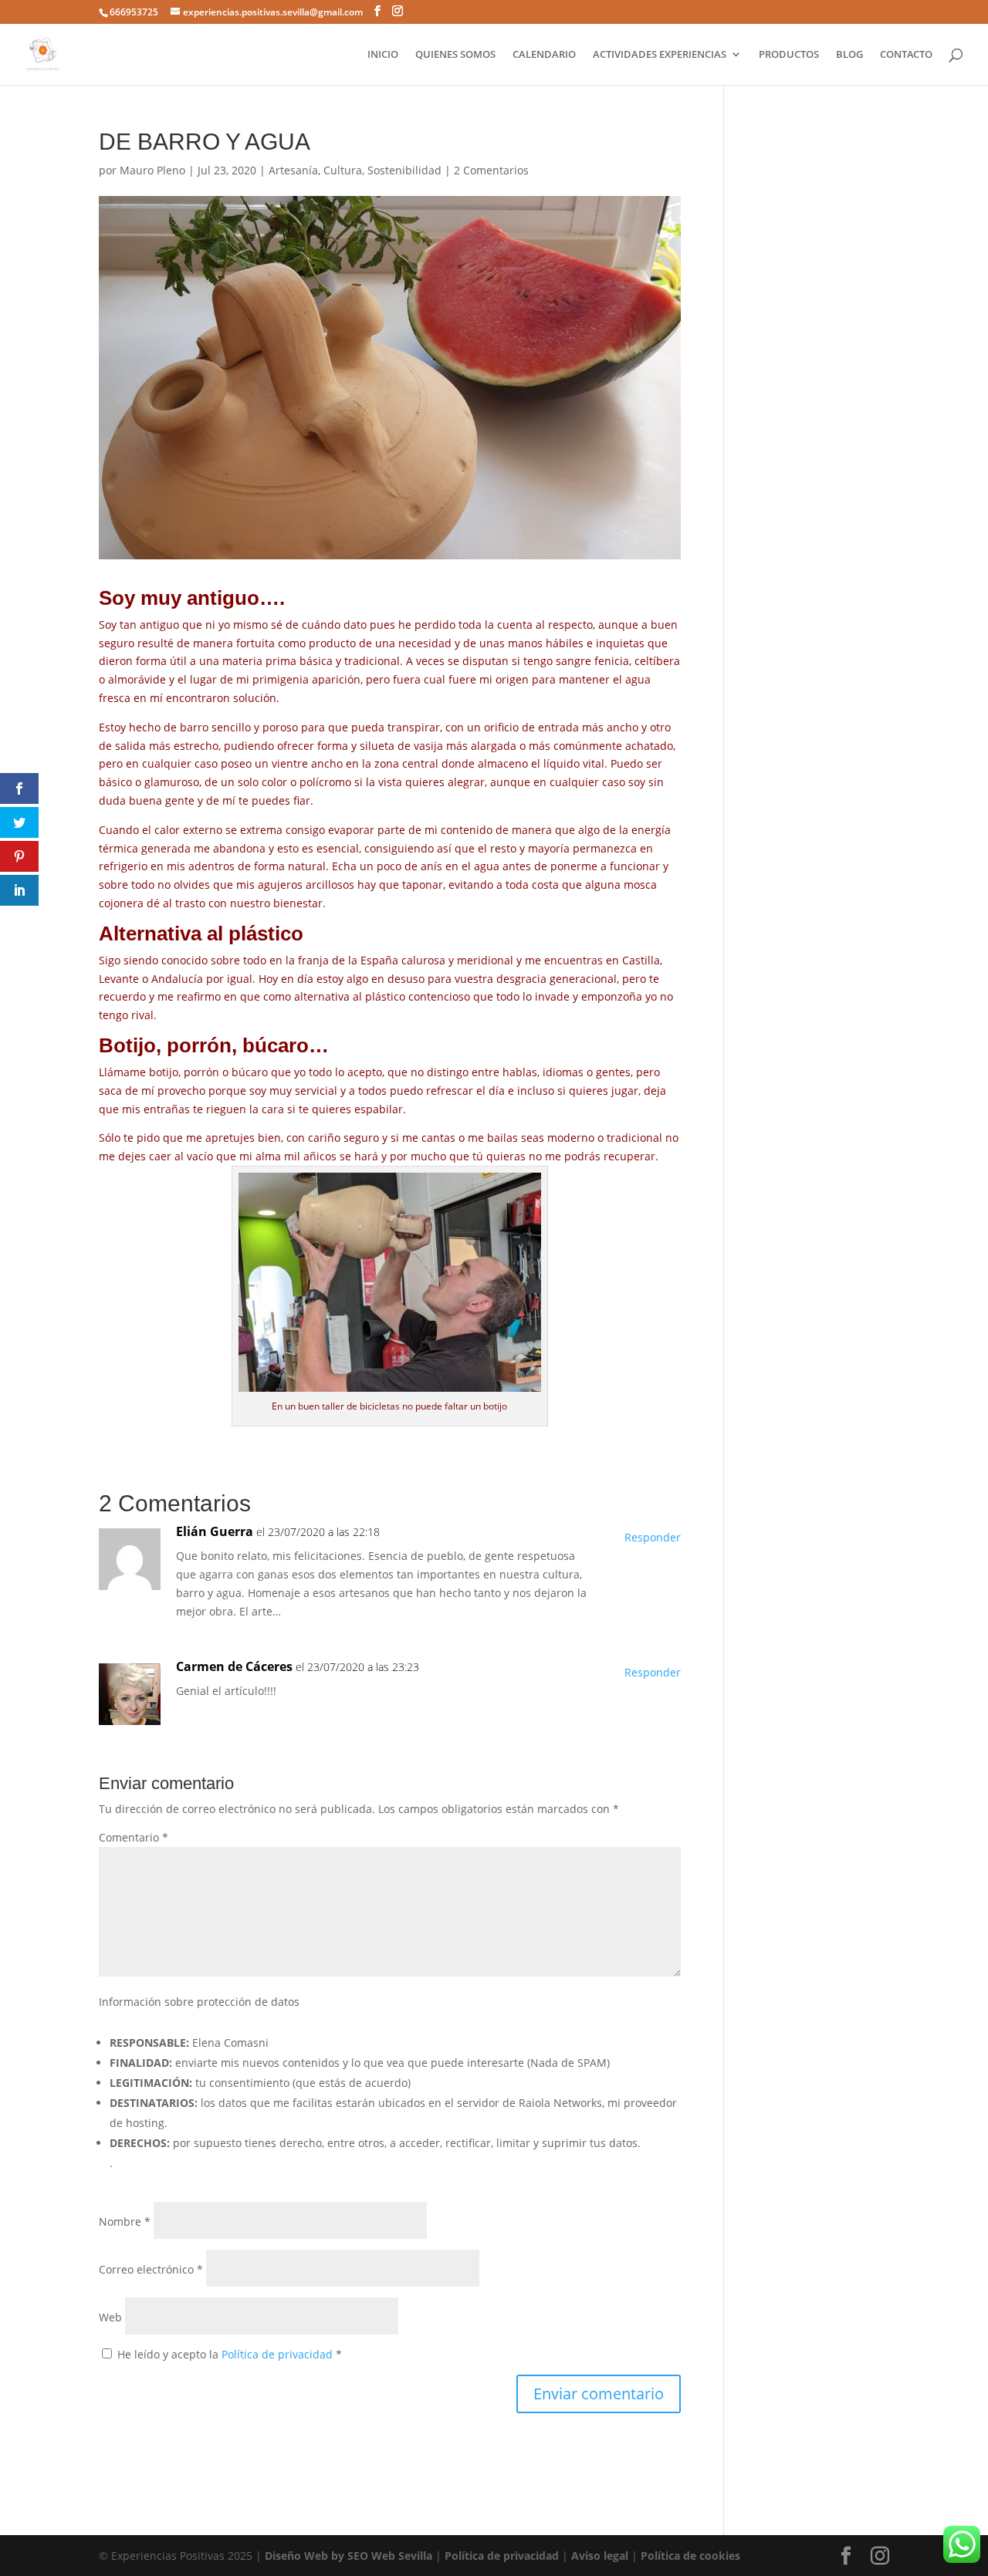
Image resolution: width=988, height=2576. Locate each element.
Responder (653, 1537)
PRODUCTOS (789, 55)
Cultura (343, 170)
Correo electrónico (151, 2269)
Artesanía (293, 170)
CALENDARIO (544, 55)
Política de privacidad (279, 2354)
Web (110, 2317)
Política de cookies (690, 2556)
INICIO (383, 55)
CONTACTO (906, 55)
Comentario (134, 1837)
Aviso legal (600, 2556)
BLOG (849, 55)
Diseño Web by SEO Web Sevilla (349, 2556)
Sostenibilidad (404, 170)
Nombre (125, 2222)
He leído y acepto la (230, 2354)
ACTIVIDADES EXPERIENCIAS (660, 55)
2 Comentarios (491, 170)
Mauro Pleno (152, 170)
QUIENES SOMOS (455, 55)
